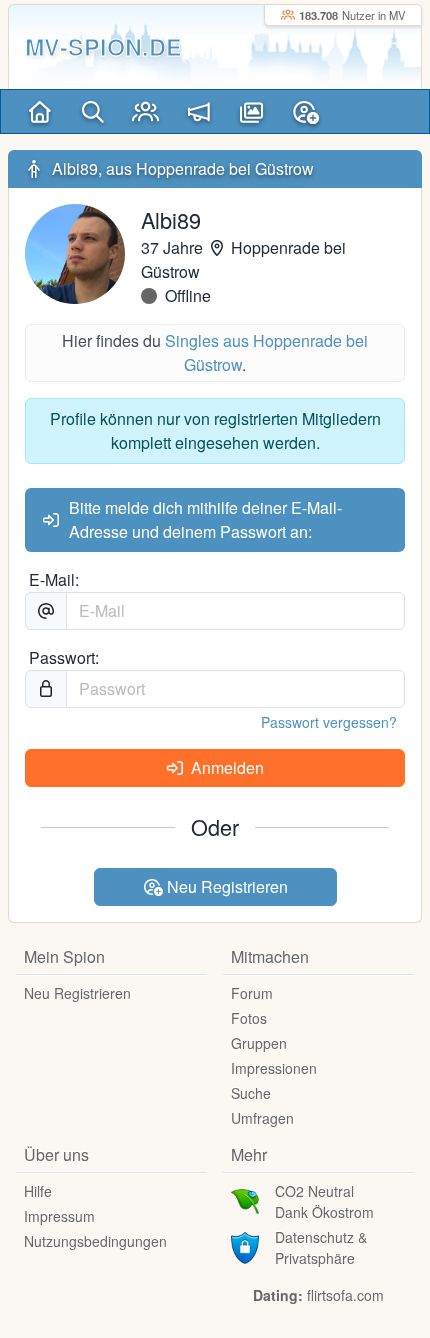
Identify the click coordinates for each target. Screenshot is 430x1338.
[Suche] (92, 111)
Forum (252, 993)
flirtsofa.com (345, 1295)
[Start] (39, 111)
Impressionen (274, 1068)
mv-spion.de (103, 46)
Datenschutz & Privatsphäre (321, 1247)
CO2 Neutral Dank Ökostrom (324, 1201)
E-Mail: (54, 579)
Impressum (59, 1216)
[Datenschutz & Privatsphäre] (245, 1246)
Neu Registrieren (225, 886)
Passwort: (64, 657)
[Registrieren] (305, 111)
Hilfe (38, 1191)
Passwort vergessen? (329, 722)
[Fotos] (251, 111)
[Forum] (198, 111)
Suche (251, 1093)
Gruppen (259, 1043)
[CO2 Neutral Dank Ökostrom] (245, 1200)
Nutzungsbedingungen (95, 1241)
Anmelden (225, 767)
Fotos (249, 1018)
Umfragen (262, 1118)
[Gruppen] (145, 111)
